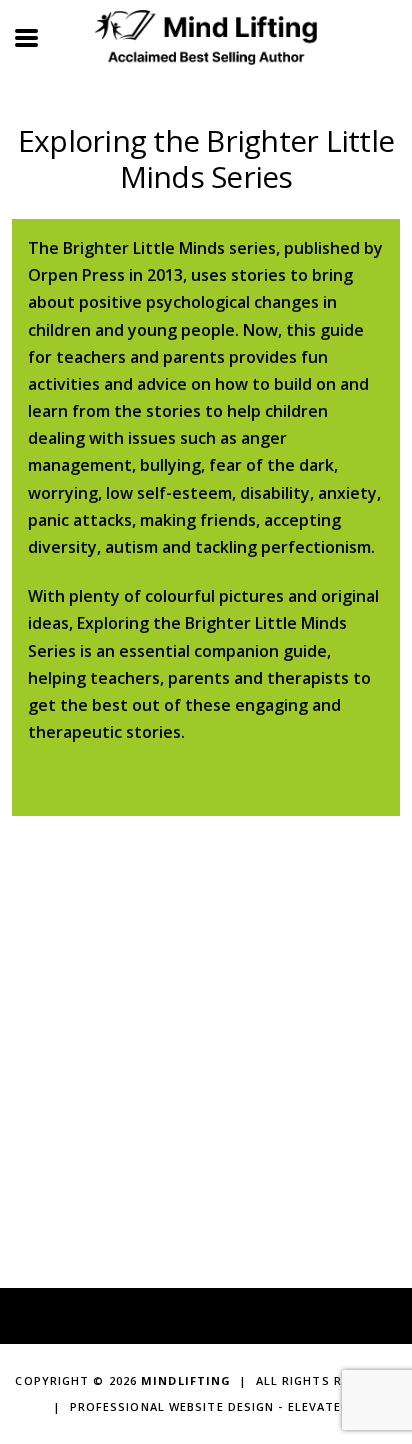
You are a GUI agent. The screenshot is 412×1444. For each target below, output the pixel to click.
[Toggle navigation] (27, 36)
